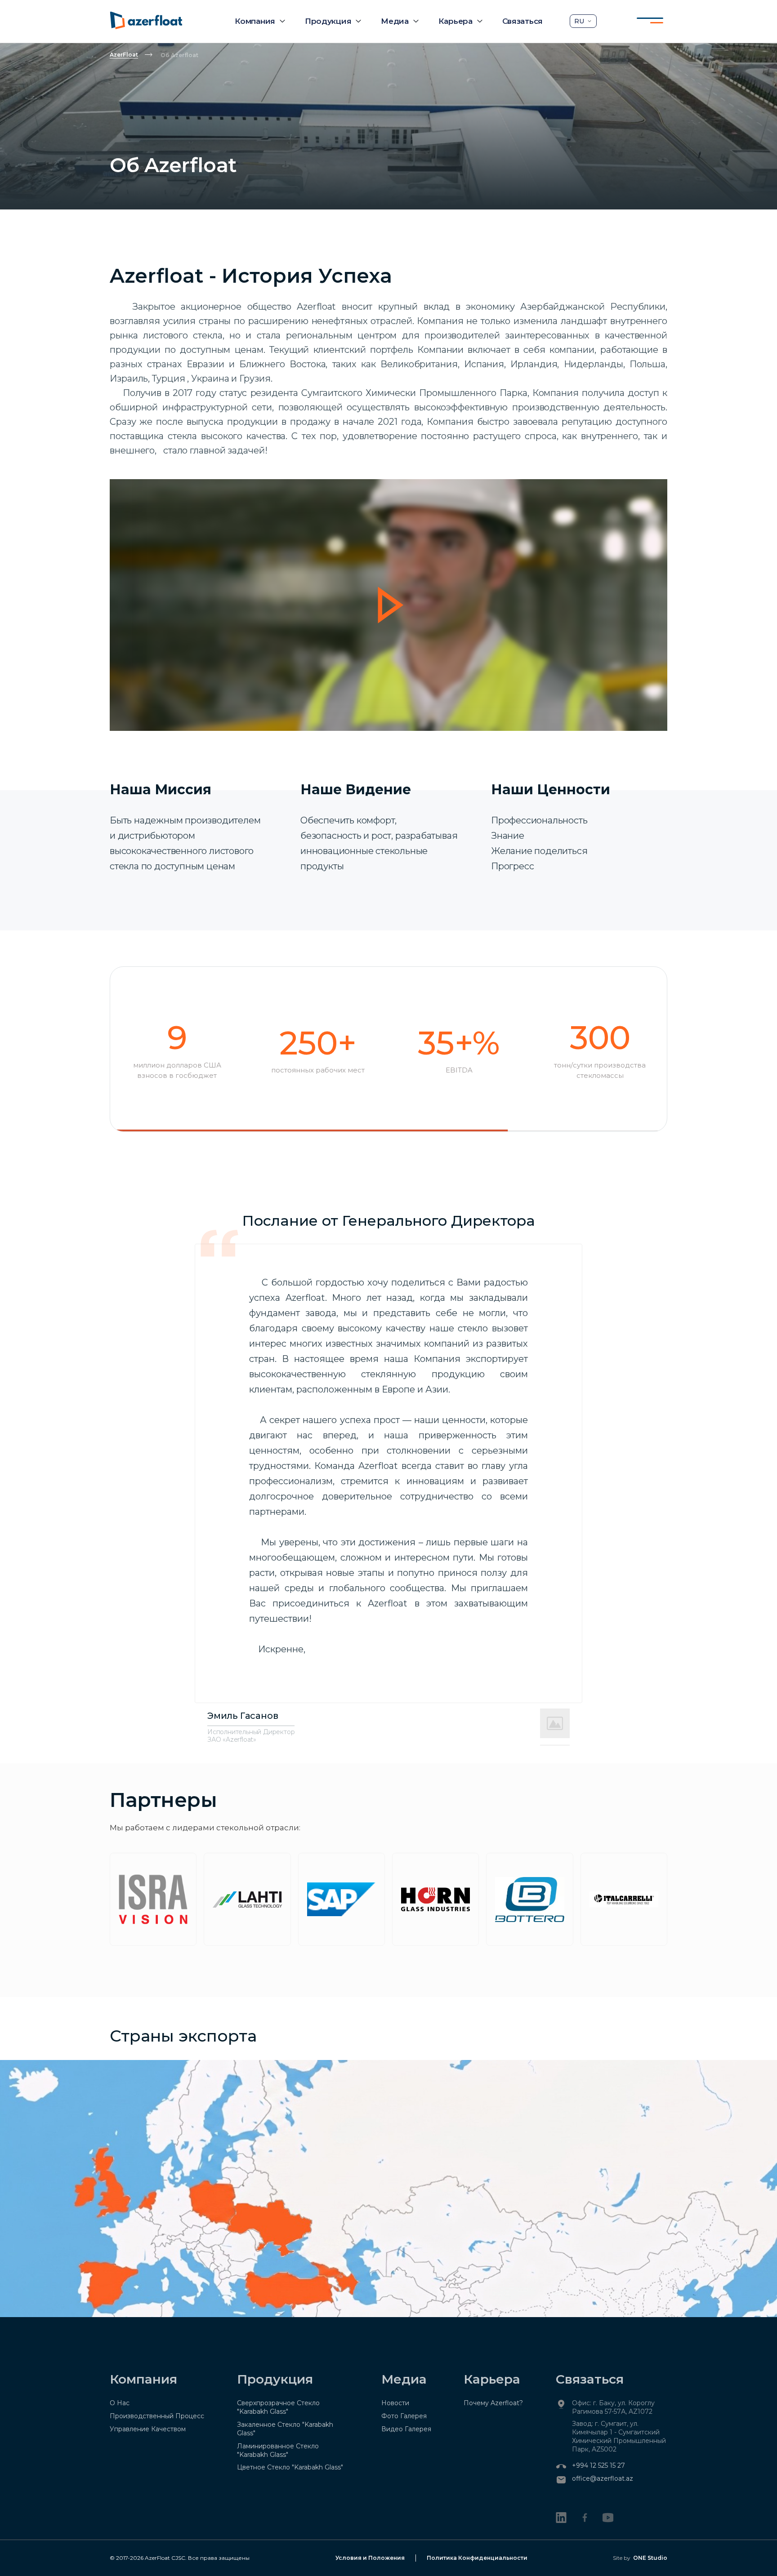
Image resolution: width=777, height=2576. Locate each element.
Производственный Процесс (157, 2416)
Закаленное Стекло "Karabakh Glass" (285, 2429)
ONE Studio (650, 2558)
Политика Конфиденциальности (477, 2558)
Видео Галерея (406, 2429)
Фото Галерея (404, 2416)
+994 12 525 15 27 (598, 2465)
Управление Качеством (148, 2429)
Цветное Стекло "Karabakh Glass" (290, 2467)
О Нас (120, 2403)
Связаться (522, 21)
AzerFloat (124, 55)
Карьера (455, 21)
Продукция (328, 21)
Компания (255, 21)
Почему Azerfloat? (493, 2403)
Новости (395, 2403)
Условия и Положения (370, 2558)
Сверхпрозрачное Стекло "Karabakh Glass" (278, 2407)
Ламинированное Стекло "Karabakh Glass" (278, 2450)
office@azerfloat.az (603, 2478)
